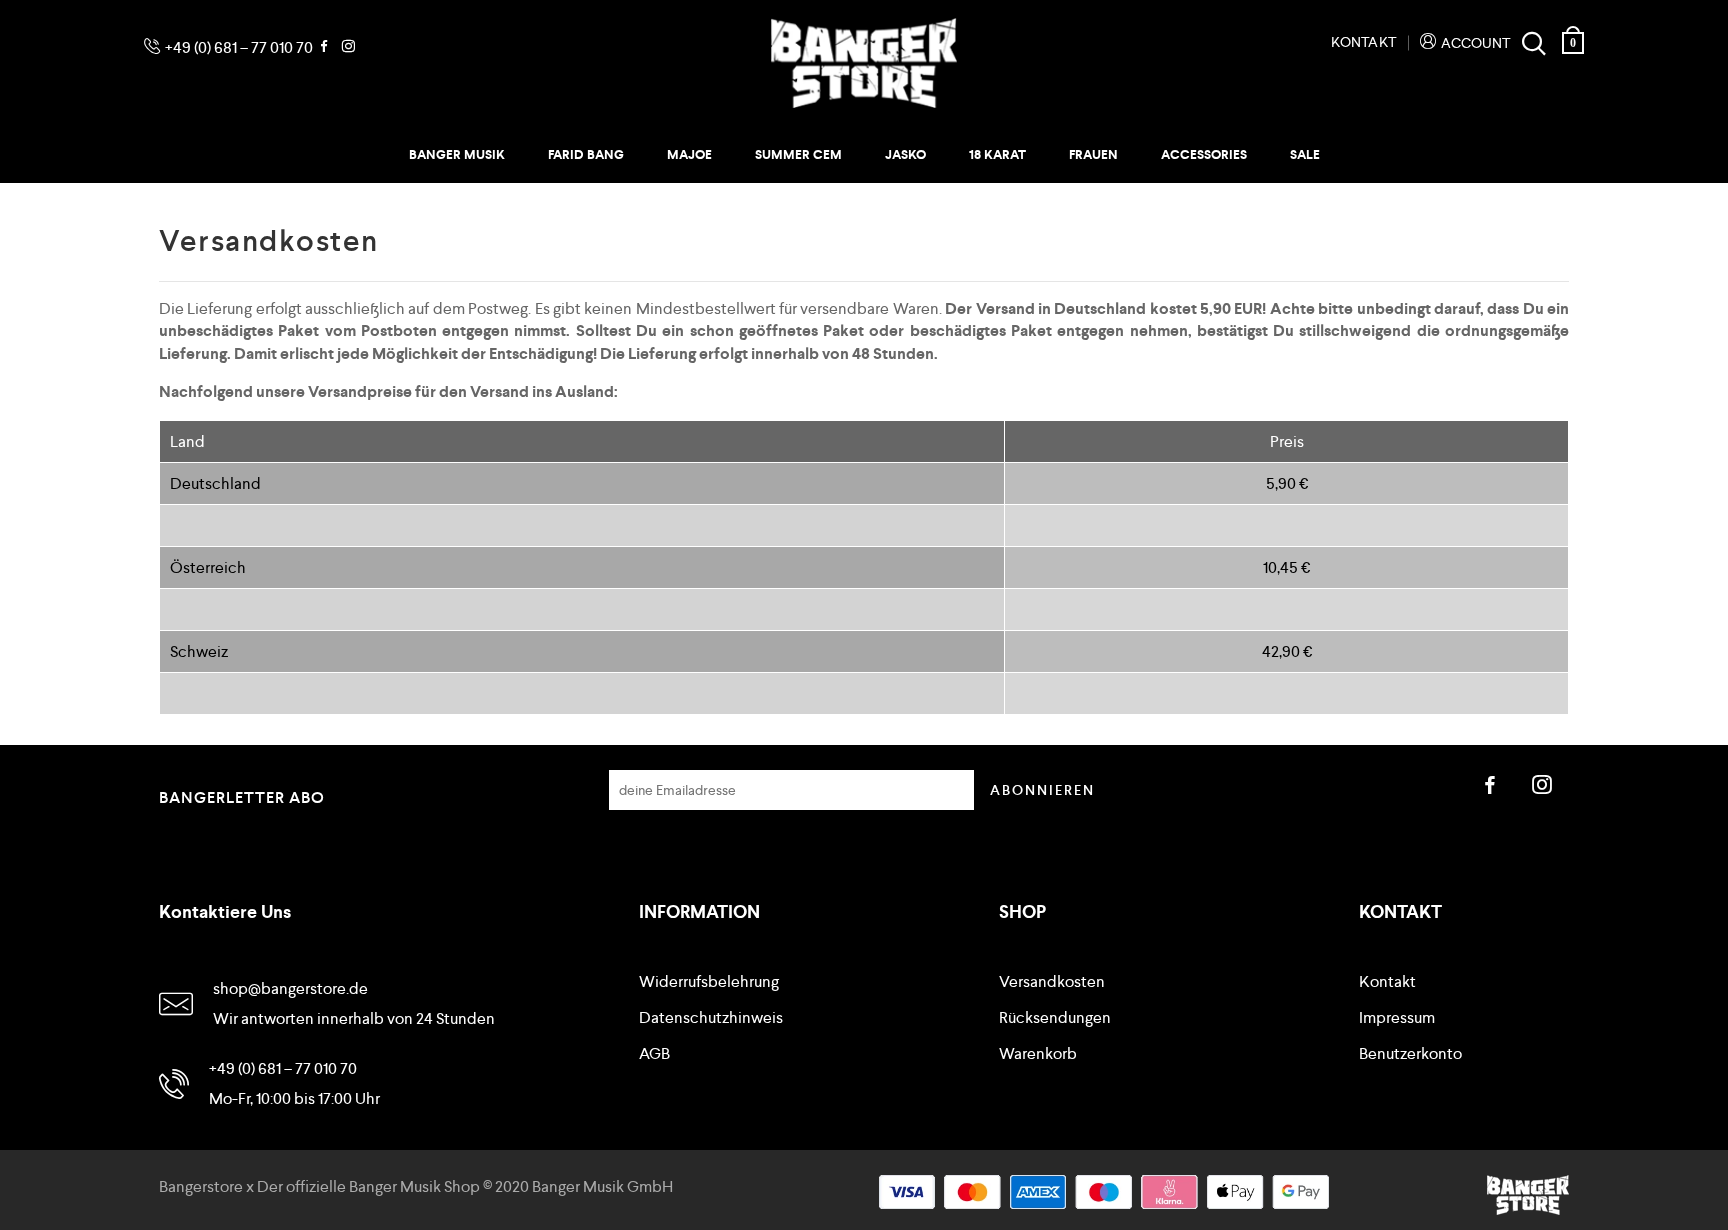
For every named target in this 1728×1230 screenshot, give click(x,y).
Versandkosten (1052, 982)
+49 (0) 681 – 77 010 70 (239, 47)
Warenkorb (1038, 1054)
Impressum (1397, 1018)
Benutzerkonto (1410, 1054)
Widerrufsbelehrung (709, 982)
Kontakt (1364, 42)
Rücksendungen (1055, 1018)
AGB (654, 1054)
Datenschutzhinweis (711, 1018)
